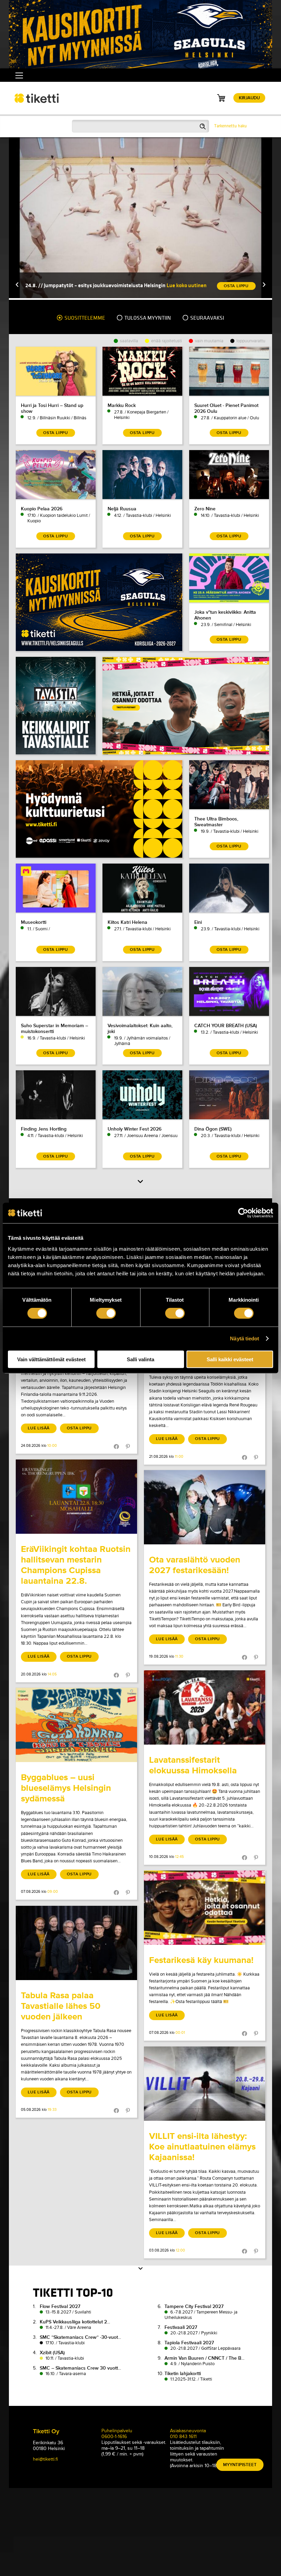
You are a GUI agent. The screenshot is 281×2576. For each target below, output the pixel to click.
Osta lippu (79, 1428)
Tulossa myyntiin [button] (147, 318)
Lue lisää (39, 1428)
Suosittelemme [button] (84, 318)
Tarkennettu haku (230, 126)
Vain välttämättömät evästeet (51, 1359)
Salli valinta (140, 1359)
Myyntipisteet (240, 2465)
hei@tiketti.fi (45, 2459)
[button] (17, 285)
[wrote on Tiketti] (76, 1497)
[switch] (106, 1313)
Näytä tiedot (245, 1338)
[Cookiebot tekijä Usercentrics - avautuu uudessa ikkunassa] (243, 1213)
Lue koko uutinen (187, 285)
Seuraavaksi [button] (207, 318)
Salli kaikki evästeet (230, 1359)
